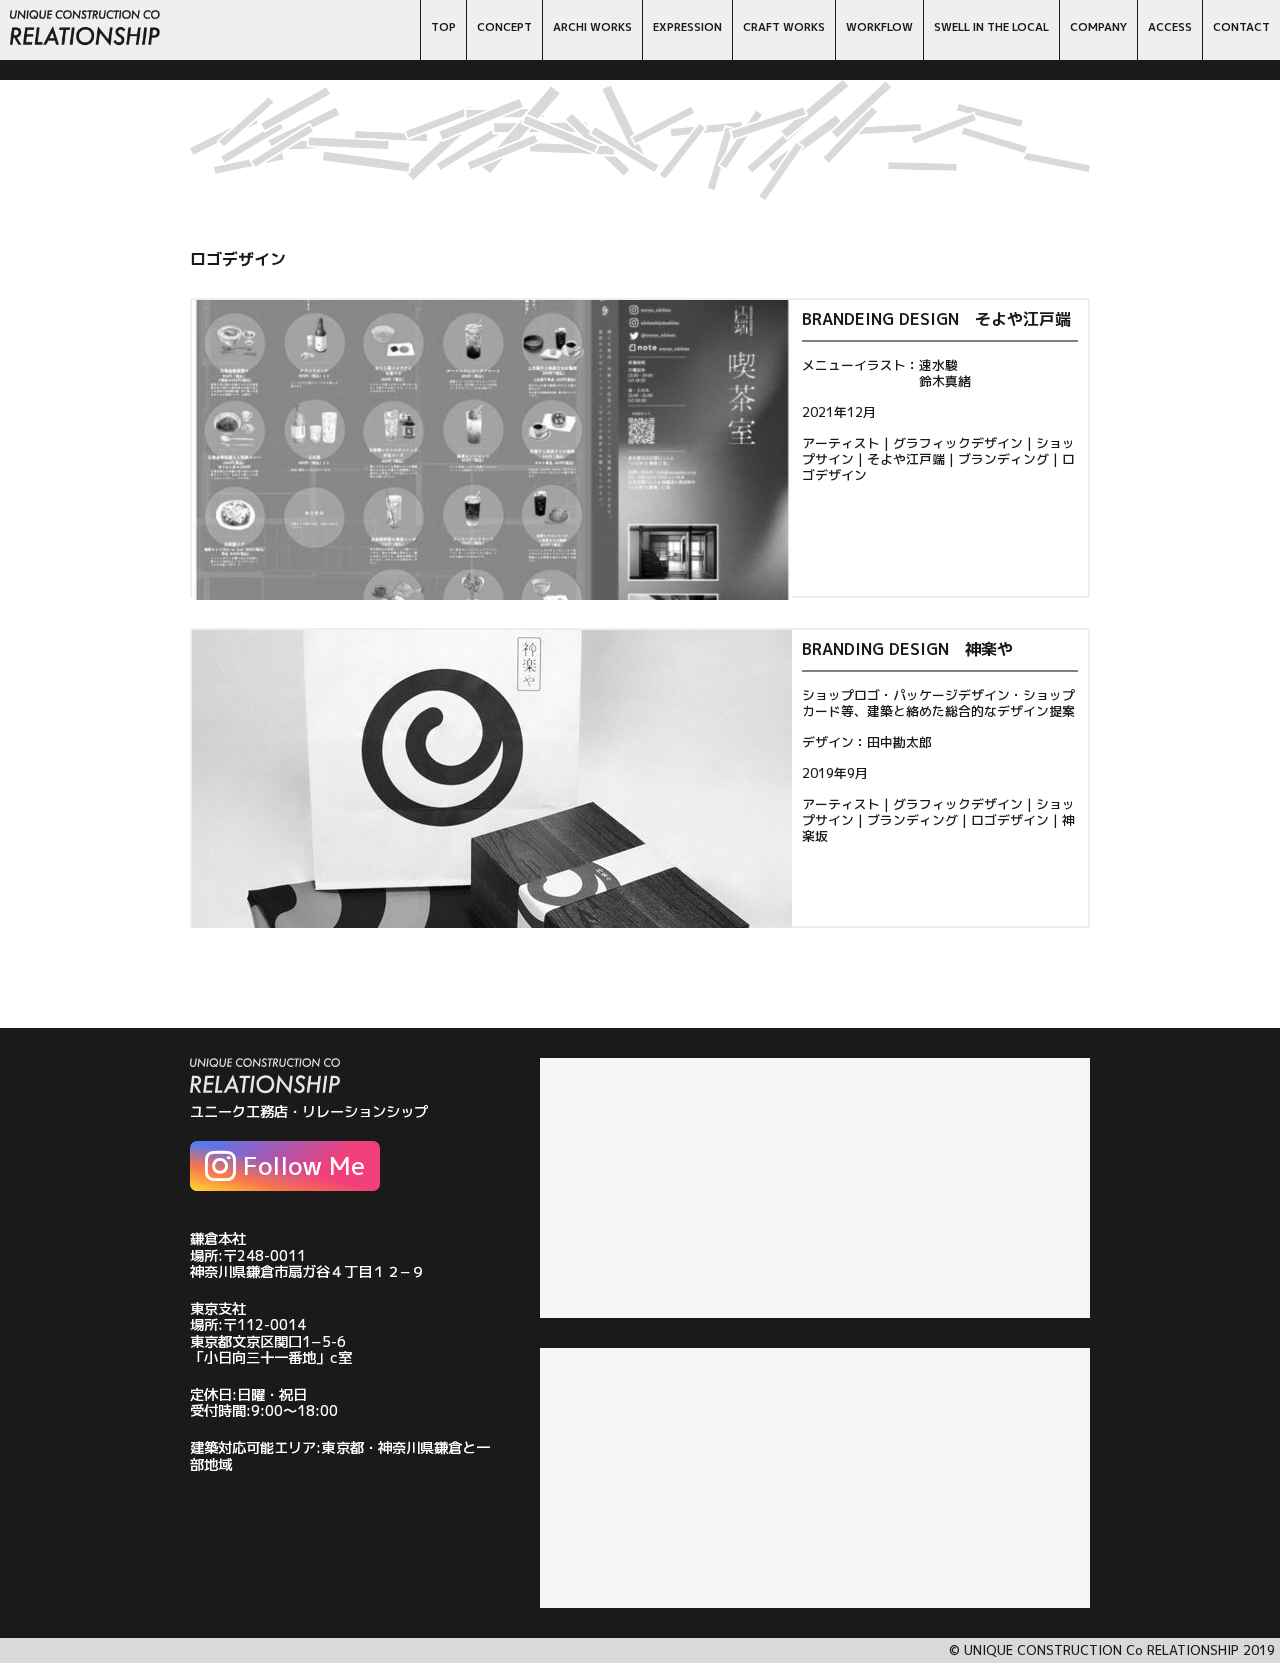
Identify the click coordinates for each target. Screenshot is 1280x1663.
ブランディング (1003, 459)
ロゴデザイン (1010, 820)
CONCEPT (504, 27)
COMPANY (1098, 27)
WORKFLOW (879, 27)
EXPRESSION (687, 27)
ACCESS (1170, 27)
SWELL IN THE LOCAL (991, 27)
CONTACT (1241, 27)
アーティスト (841, 443)
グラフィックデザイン (958, 443)
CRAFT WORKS (784, 27)
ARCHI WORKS (592, 27)
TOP (443, 27)
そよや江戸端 (906, 459)
